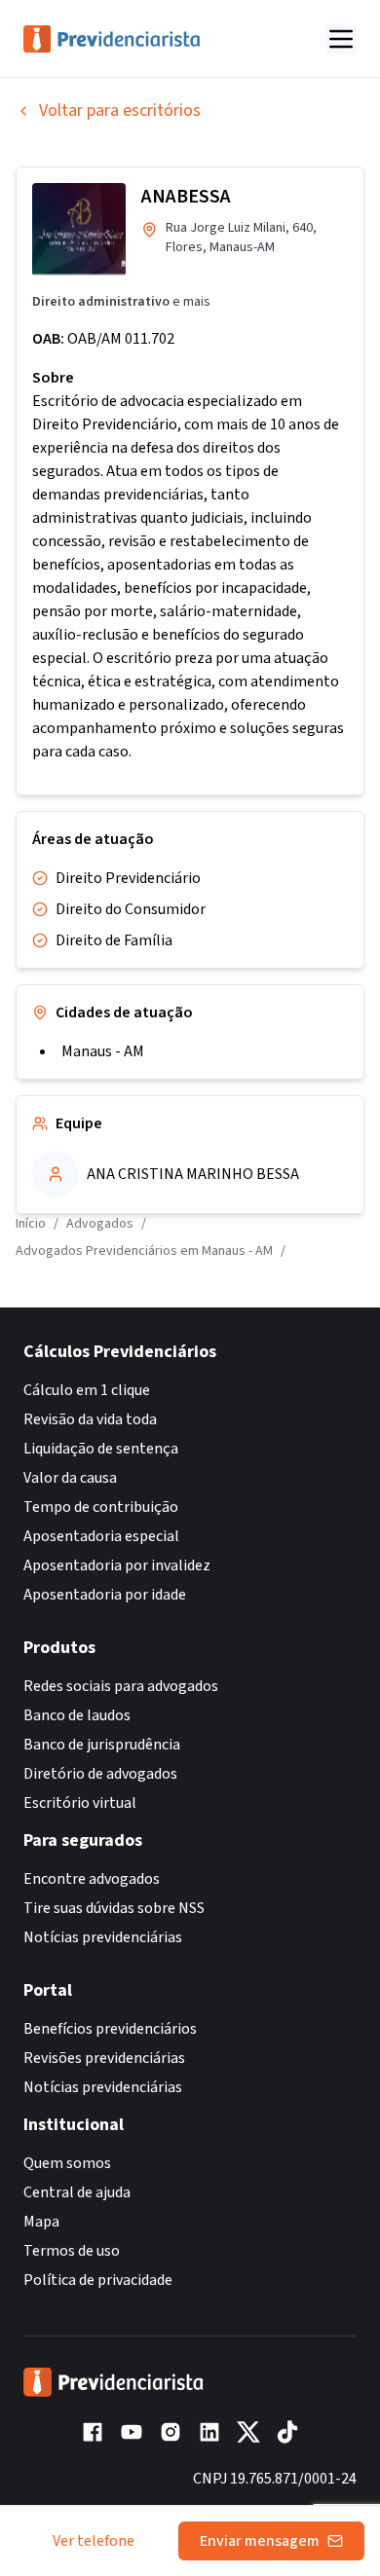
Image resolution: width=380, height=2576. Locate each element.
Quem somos (67, 2163)
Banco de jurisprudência (102, 1745)
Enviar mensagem (260, 2541)
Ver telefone (94, 2541)
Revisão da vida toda (90, 1419)
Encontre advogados (92, 1879)
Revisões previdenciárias (104, 2058)
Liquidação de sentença (101, 1449)
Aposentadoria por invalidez (117, 1565)
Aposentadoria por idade (105, 1595)
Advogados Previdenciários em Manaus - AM (144, 1251)
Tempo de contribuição (101, 1507)
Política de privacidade (98, 2280)
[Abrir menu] (341, 39)
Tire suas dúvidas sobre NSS (114, 1908)
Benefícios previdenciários (110, 2029)
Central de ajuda (77, 2192)
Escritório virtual (80, 1803)
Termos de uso (72, 2251)
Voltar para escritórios (120, 110)
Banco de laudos (77, 1715)
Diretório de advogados (100, 1774)
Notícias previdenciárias (103, 1937)
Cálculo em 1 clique (87, 1390)
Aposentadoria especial (101, 1536)
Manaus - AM (103, 1051)
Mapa (41, 2222)
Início (31, 1224)
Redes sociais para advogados (121, 1686)
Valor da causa (70, 1478)
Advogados (100, 1224)
